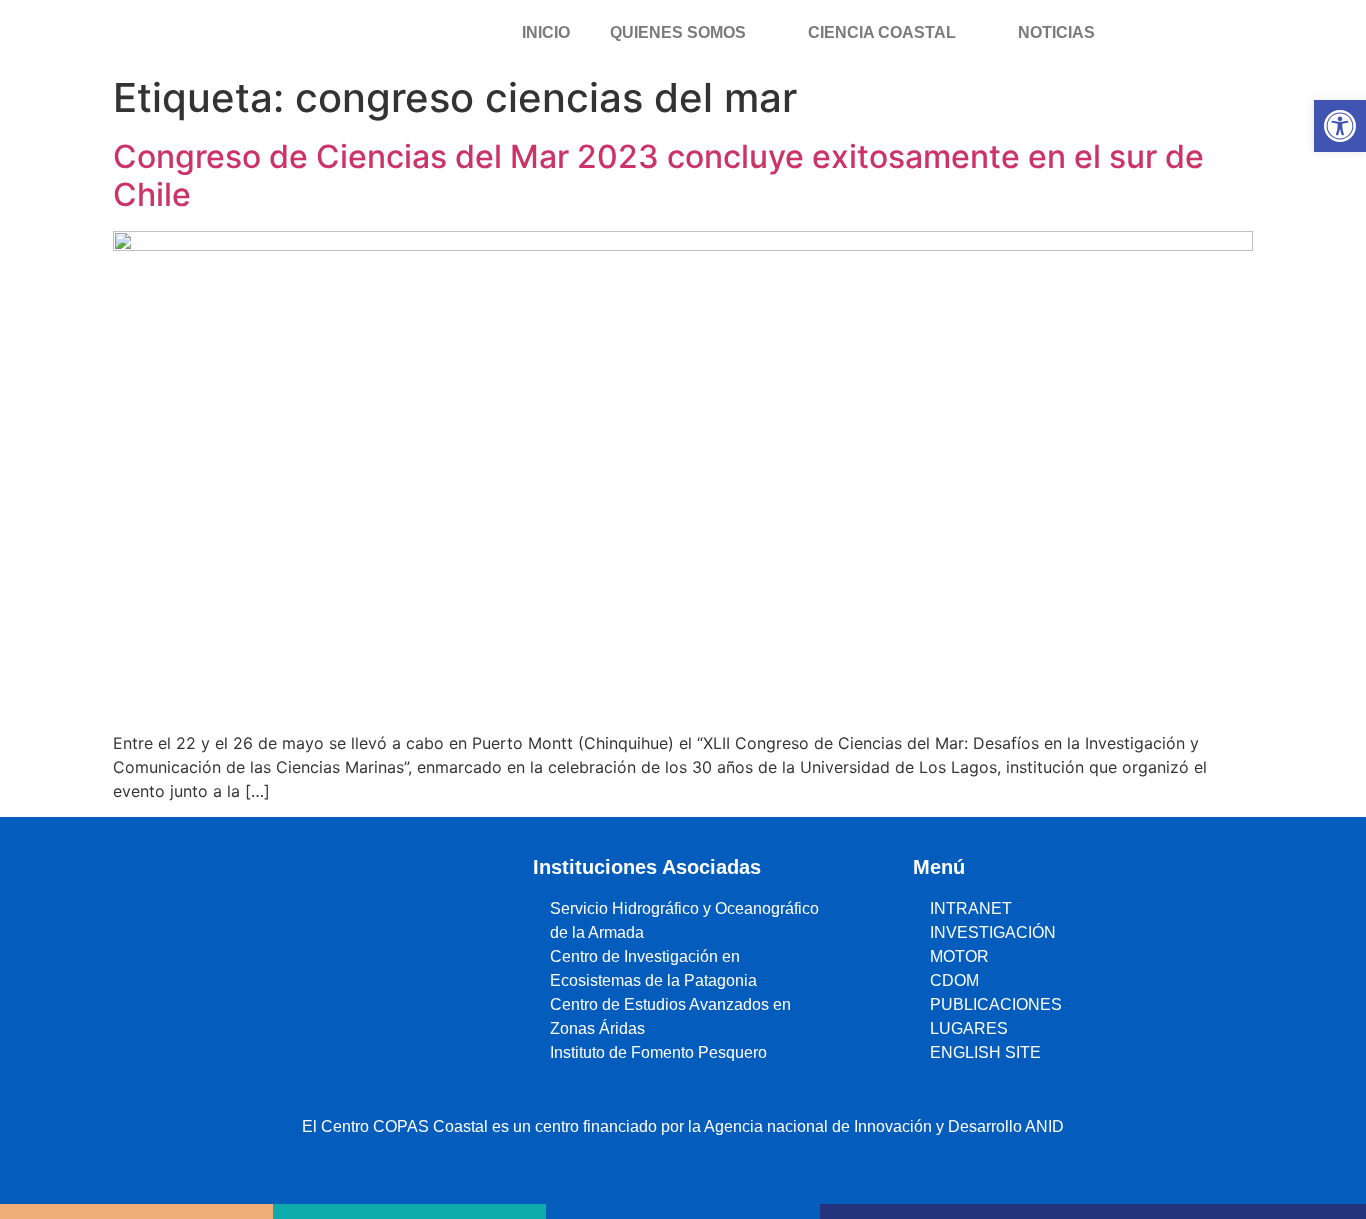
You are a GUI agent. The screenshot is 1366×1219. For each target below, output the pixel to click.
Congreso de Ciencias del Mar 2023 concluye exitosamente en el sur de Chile (658, 175)
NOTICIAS (1056, 32)
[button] (1340, 126)
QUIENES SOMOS (678, 32)
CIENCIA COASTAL (882, 32)
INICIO (546, 32)
